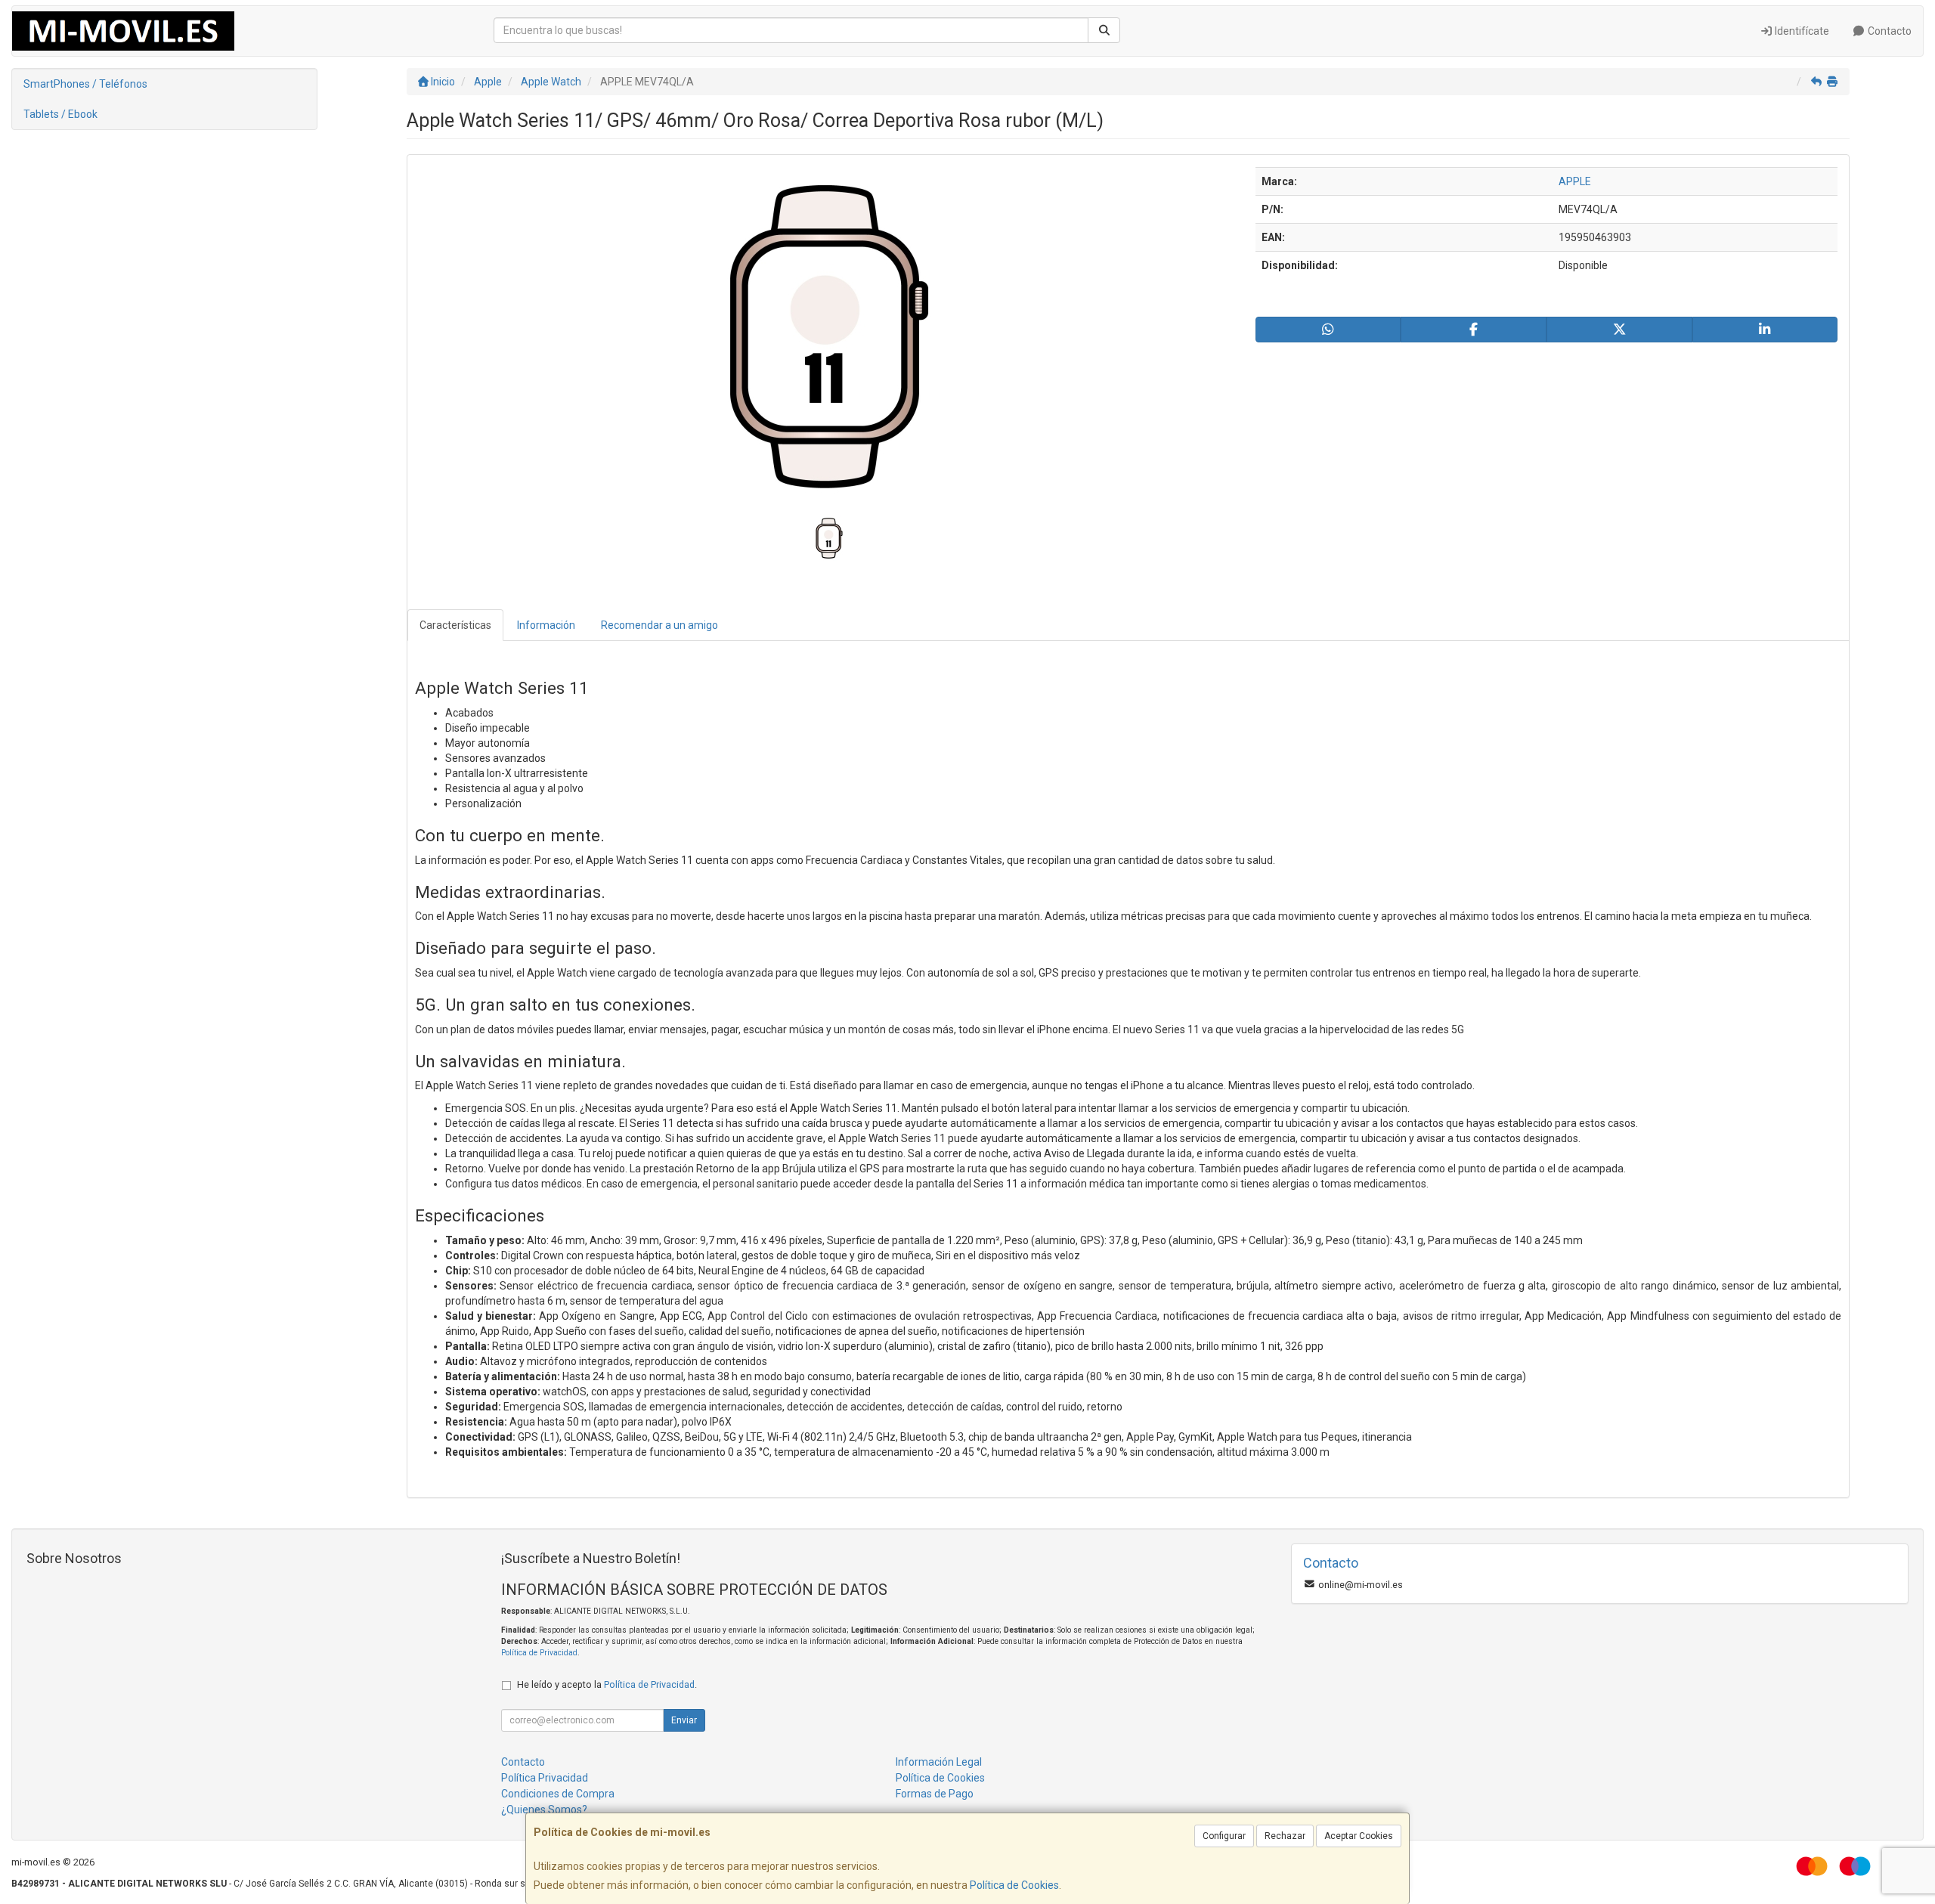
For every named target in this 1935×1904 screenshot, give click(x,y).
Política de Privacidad (539, 1653)
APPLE (1575, 181)
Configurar (1224, 1836)
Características (455, 625)
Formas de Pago (935, 1794)
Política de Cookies (1014, 1885)
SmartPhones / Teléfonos (85, 84)
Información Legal (939, 1762)
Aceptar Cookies (1359, 1836)
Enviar (684, 1720)
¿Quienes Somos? (544, 1810)
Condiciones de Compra (558, 1794)
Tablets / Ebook (60, 114)
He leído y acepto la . (607, 1684)
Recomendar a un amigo (659, 625)
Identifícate (1801, 31)
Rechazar (1285, 1836)
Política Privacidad (545, 1778)
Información (546, 625)
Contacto (1889, 31)
